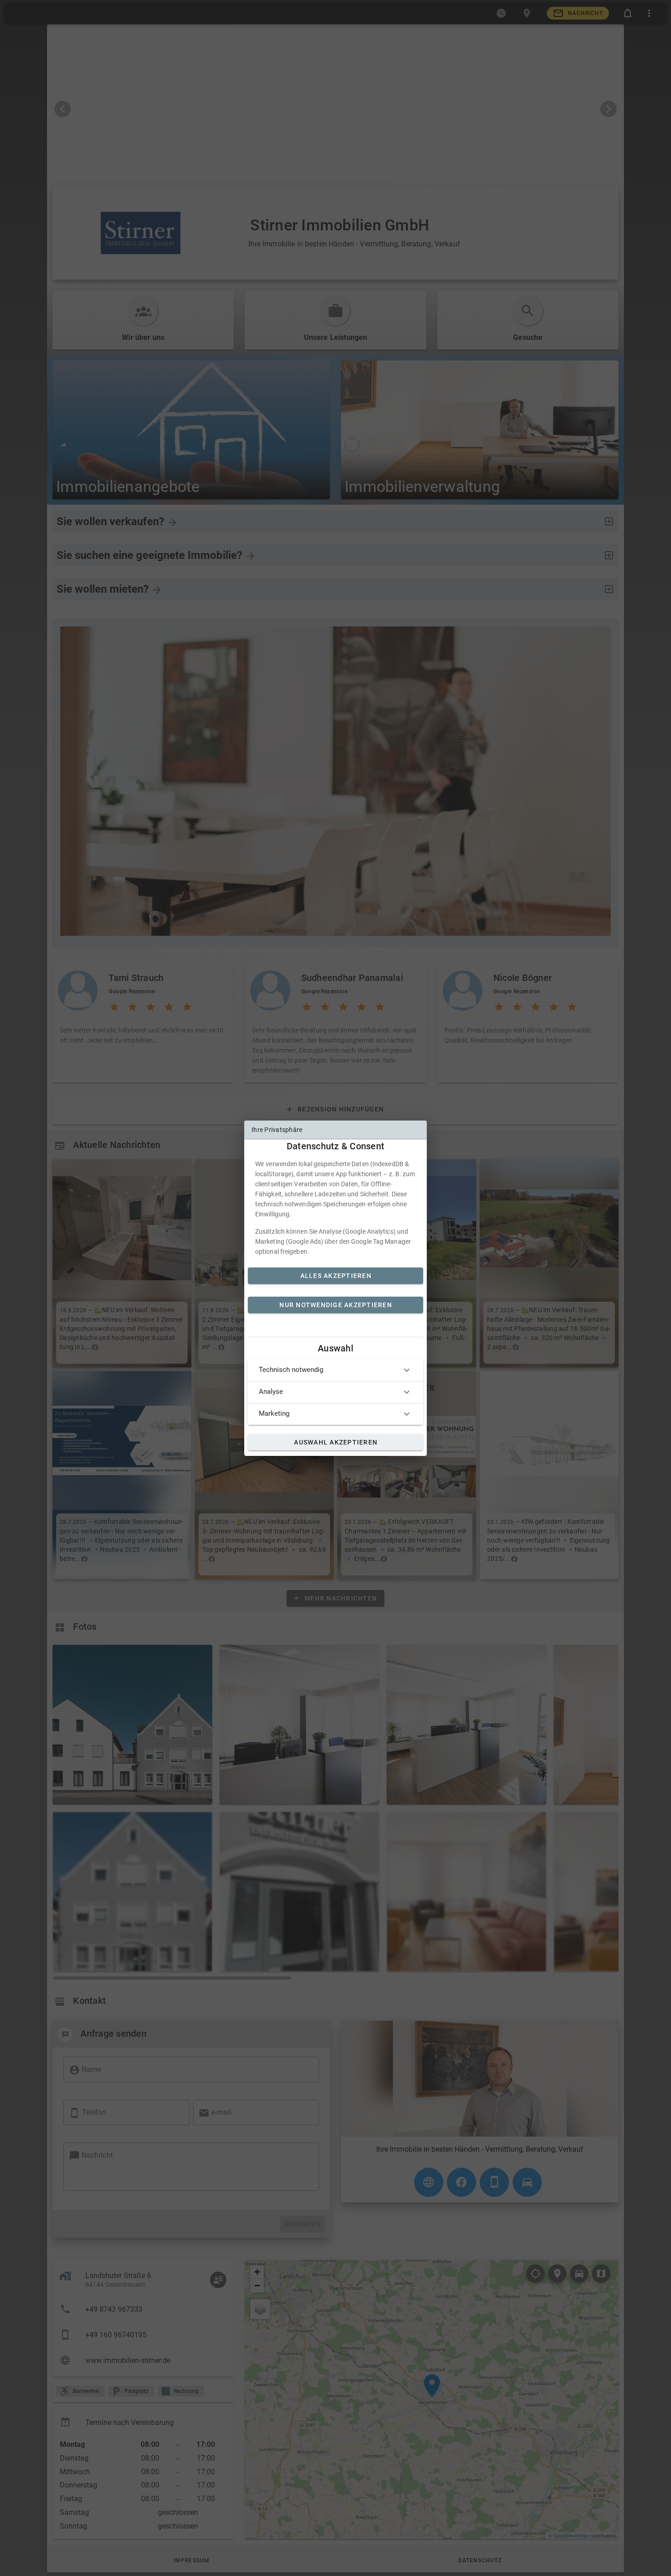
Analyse (271, 1392)
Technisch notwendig (291, 1370)
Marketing (274, 1413)
